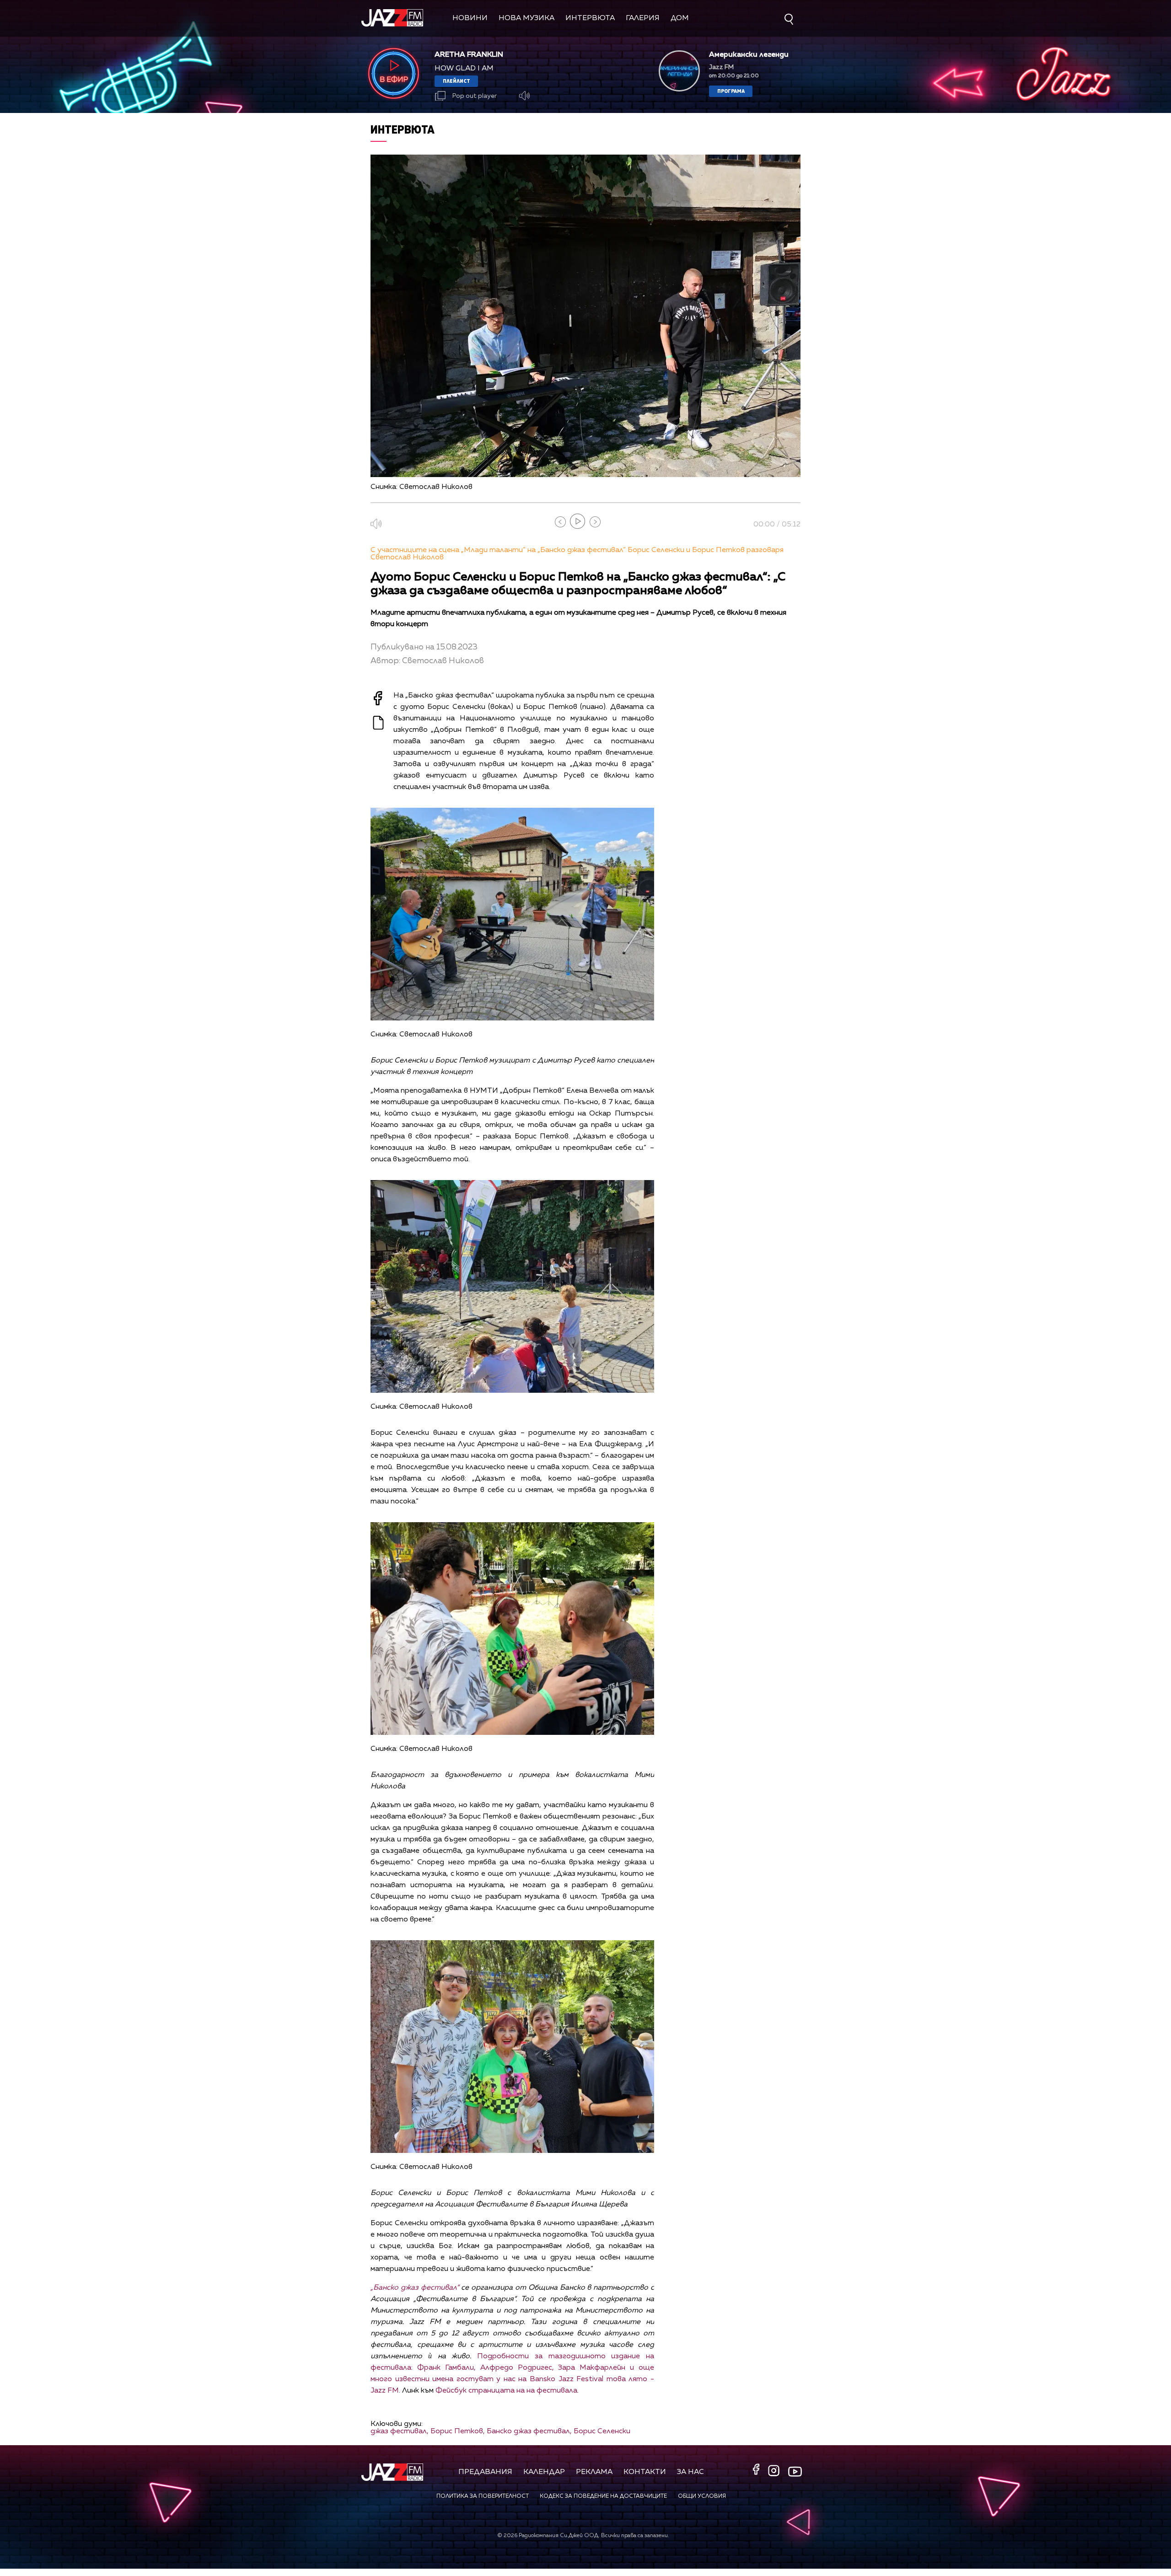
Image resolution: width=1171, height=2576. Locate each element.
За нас (690, 2472)
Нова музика (526, 18)
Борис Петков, (458, 2431)
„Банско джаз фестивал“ (415, 2288)
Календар (544, 2472)
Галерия (643, 18)
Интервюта (590, 18)
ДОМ (680, 18)
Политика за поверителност (483, 2496)
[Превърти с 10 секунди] (560, 522)
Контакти (645, 2472)
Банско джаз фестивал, (529, 2431)
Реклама (594, 2472)
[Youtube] (795, 2472)
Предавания (485, 2472)
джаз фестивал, (400, 2431)
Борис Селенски (602, 2431)
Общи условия (702, 2496)
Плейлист (457, 81)
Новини (470, 18)
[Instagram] (775, 2471)
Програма (731, 91)
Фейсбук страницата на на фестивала (506, 2391)
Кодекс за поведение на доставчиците (603, 2496)
